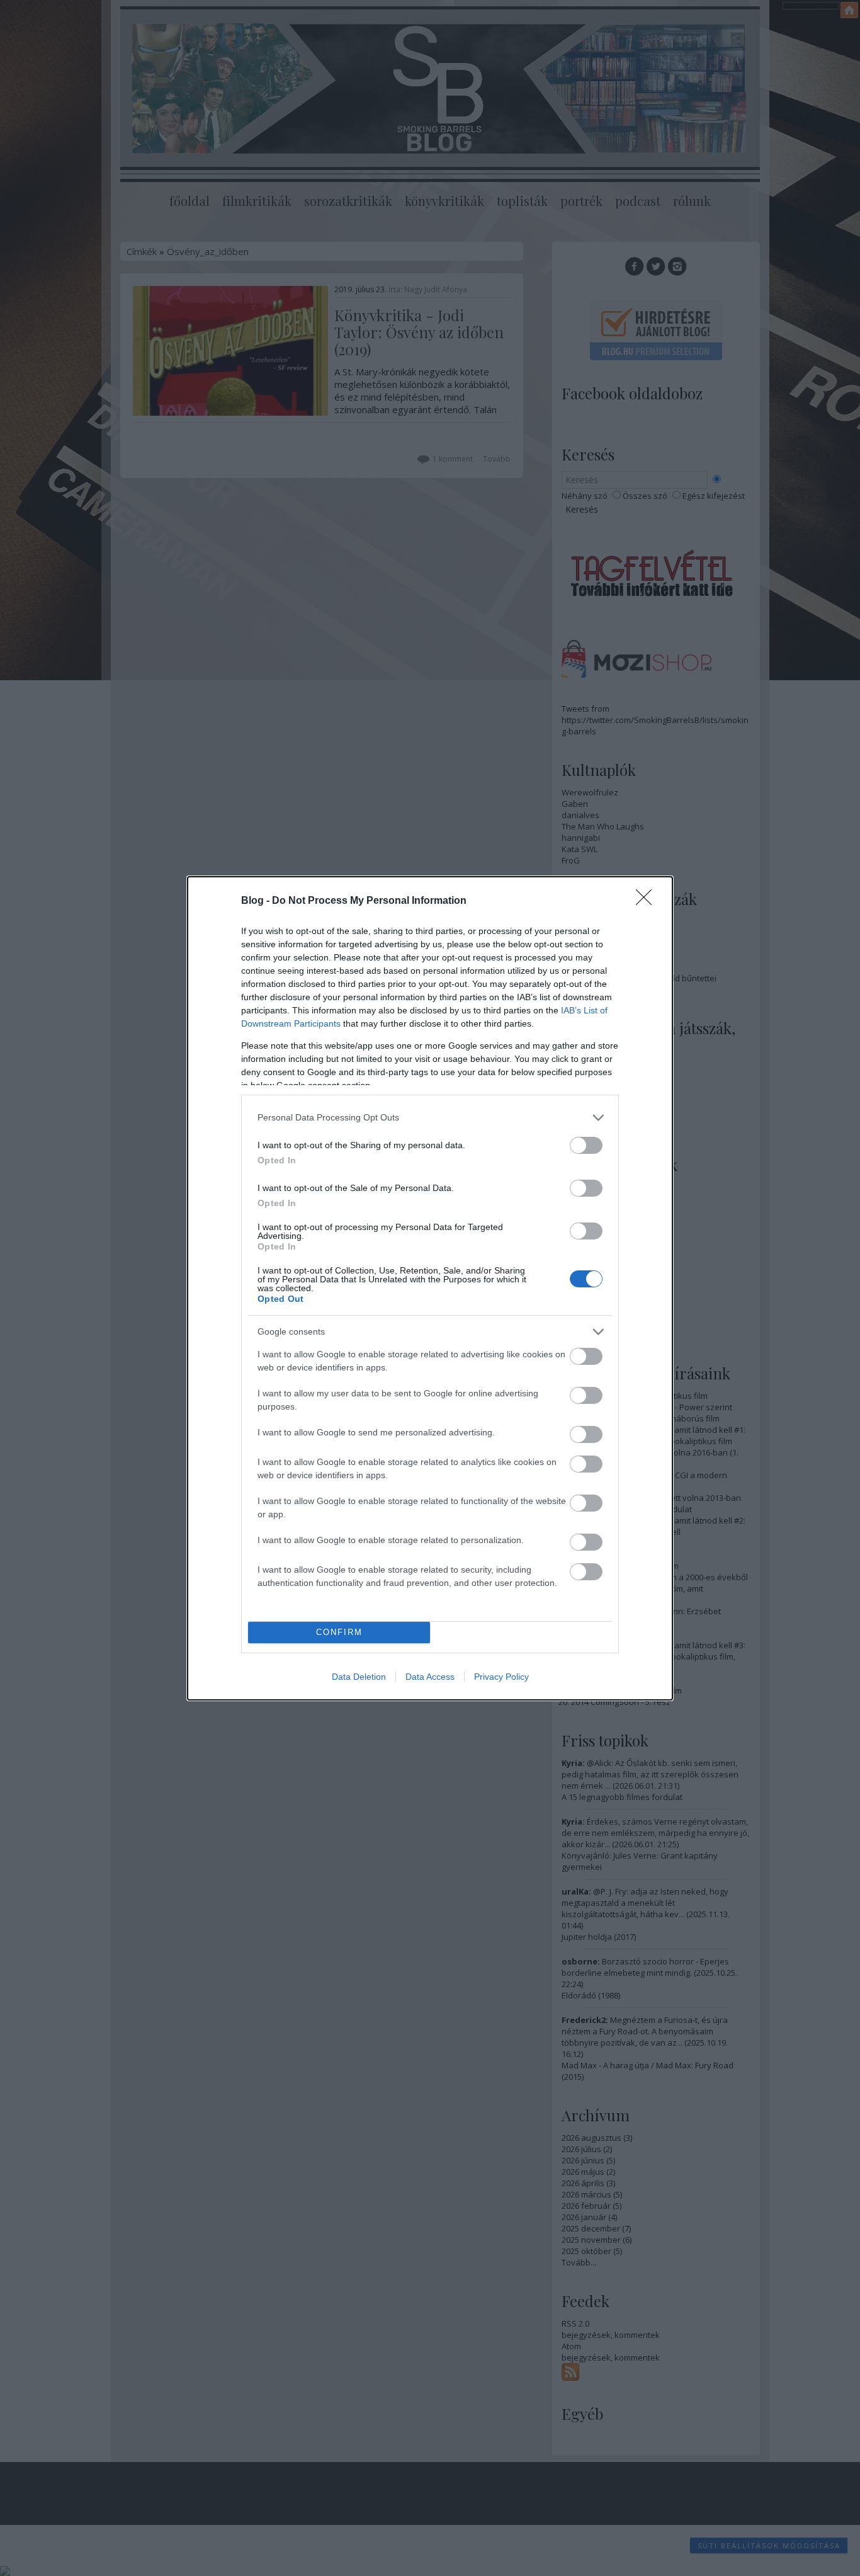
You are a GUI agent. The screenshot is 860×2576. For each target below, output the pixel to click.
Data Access (430, 1677)
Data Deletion (359, 1677)
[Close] (648, 901)
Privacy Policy (501, 1677)
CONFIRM (339, 1632)
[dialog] (430, 1288)
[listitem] (430, 1118)
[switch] (586, 1145)
